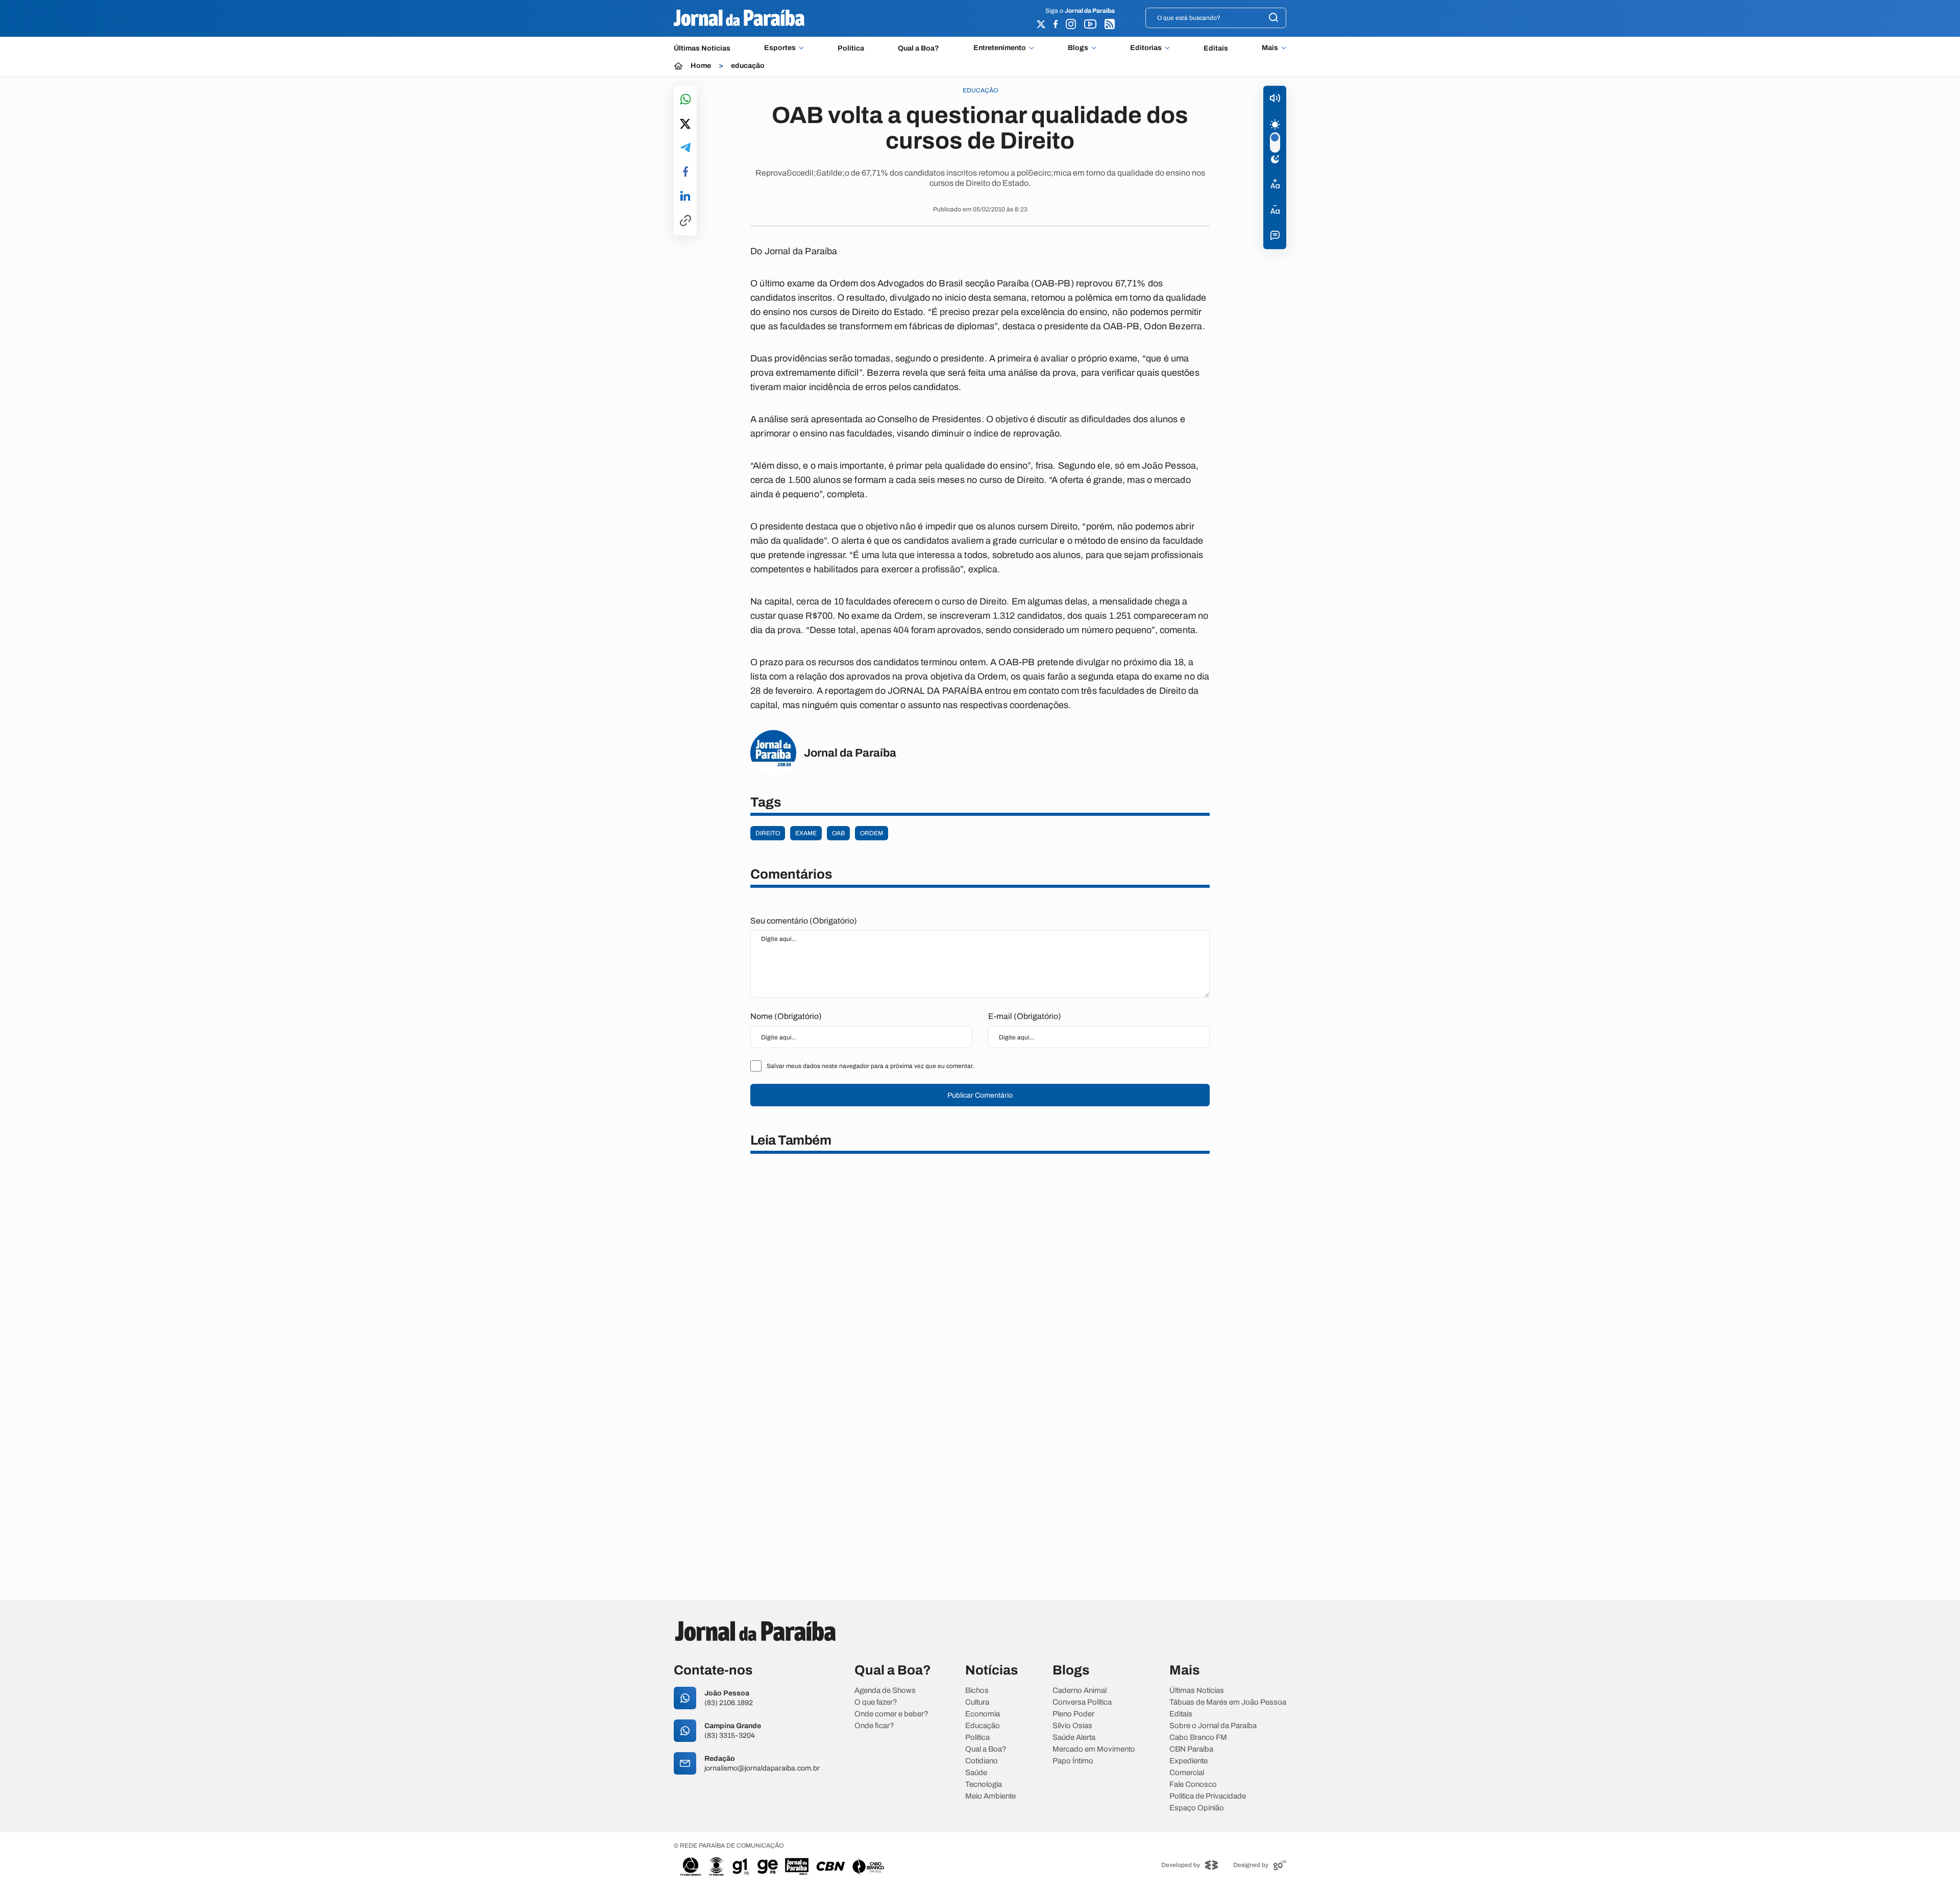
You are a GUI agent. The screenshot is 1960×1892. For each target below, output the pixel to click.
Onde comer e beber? (891, 1714)
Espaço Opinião (1197, 1808)
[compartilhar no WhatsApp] (685, 100)
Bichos (977, 1691)
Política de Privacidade (1208, 1796)
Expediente (1189, 1761)
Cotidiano (982, 1761)
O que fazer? (876, 1702)
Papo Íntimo (1073, 1761)
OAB (838, 833)
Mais (1270, 48)
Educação (983, 1726)
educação (748, 66)
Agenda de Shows (885, 1691)
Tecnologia (984, 1785)
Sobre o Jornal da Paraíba (1213, 1726)
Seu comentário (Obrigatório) (804, 921)
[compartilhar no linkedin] (685, 197)
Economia (983, 1714)
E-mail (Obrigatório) (1025, 1016)
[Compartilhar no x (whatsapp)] (685, 125)
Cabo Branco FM (1198, 1738)
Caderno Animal (1080, 1691)
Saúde (976, 1773)
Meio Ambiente (990, 1796)
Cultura (977, 1702)
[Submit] (1273, 18)
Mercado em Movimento (1094, 1749)
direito (768, 833)
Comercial (1187, 1773)
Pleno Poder (1073, 1714)
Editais (1216, 48)
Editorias (1146, 48)
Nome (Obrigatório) (786, 1016)
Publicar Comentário (980, 1095)
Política (851, 48)
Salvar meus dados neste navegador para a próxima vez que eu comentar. (870, 1066)
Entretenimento (1000, 48)
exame (806, 833)
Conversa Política (1082, 1702)
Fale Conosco (1193, 1785)
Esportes (780, 48)
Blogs (1078, 48)
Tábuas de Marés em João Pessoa (1228, 1702)
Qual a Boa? (918, 48)
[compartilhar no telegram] (685, 148)
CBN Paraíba (1191, 1749)
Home (701, 66)
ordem (872, 833)
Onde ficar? (874, 1726)
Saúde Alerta (1074, 1738)
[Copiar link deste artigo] (685, 221)
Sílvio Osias (1072, 1726)
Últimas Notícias (702, 48)
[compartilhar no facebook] (685, 172)
